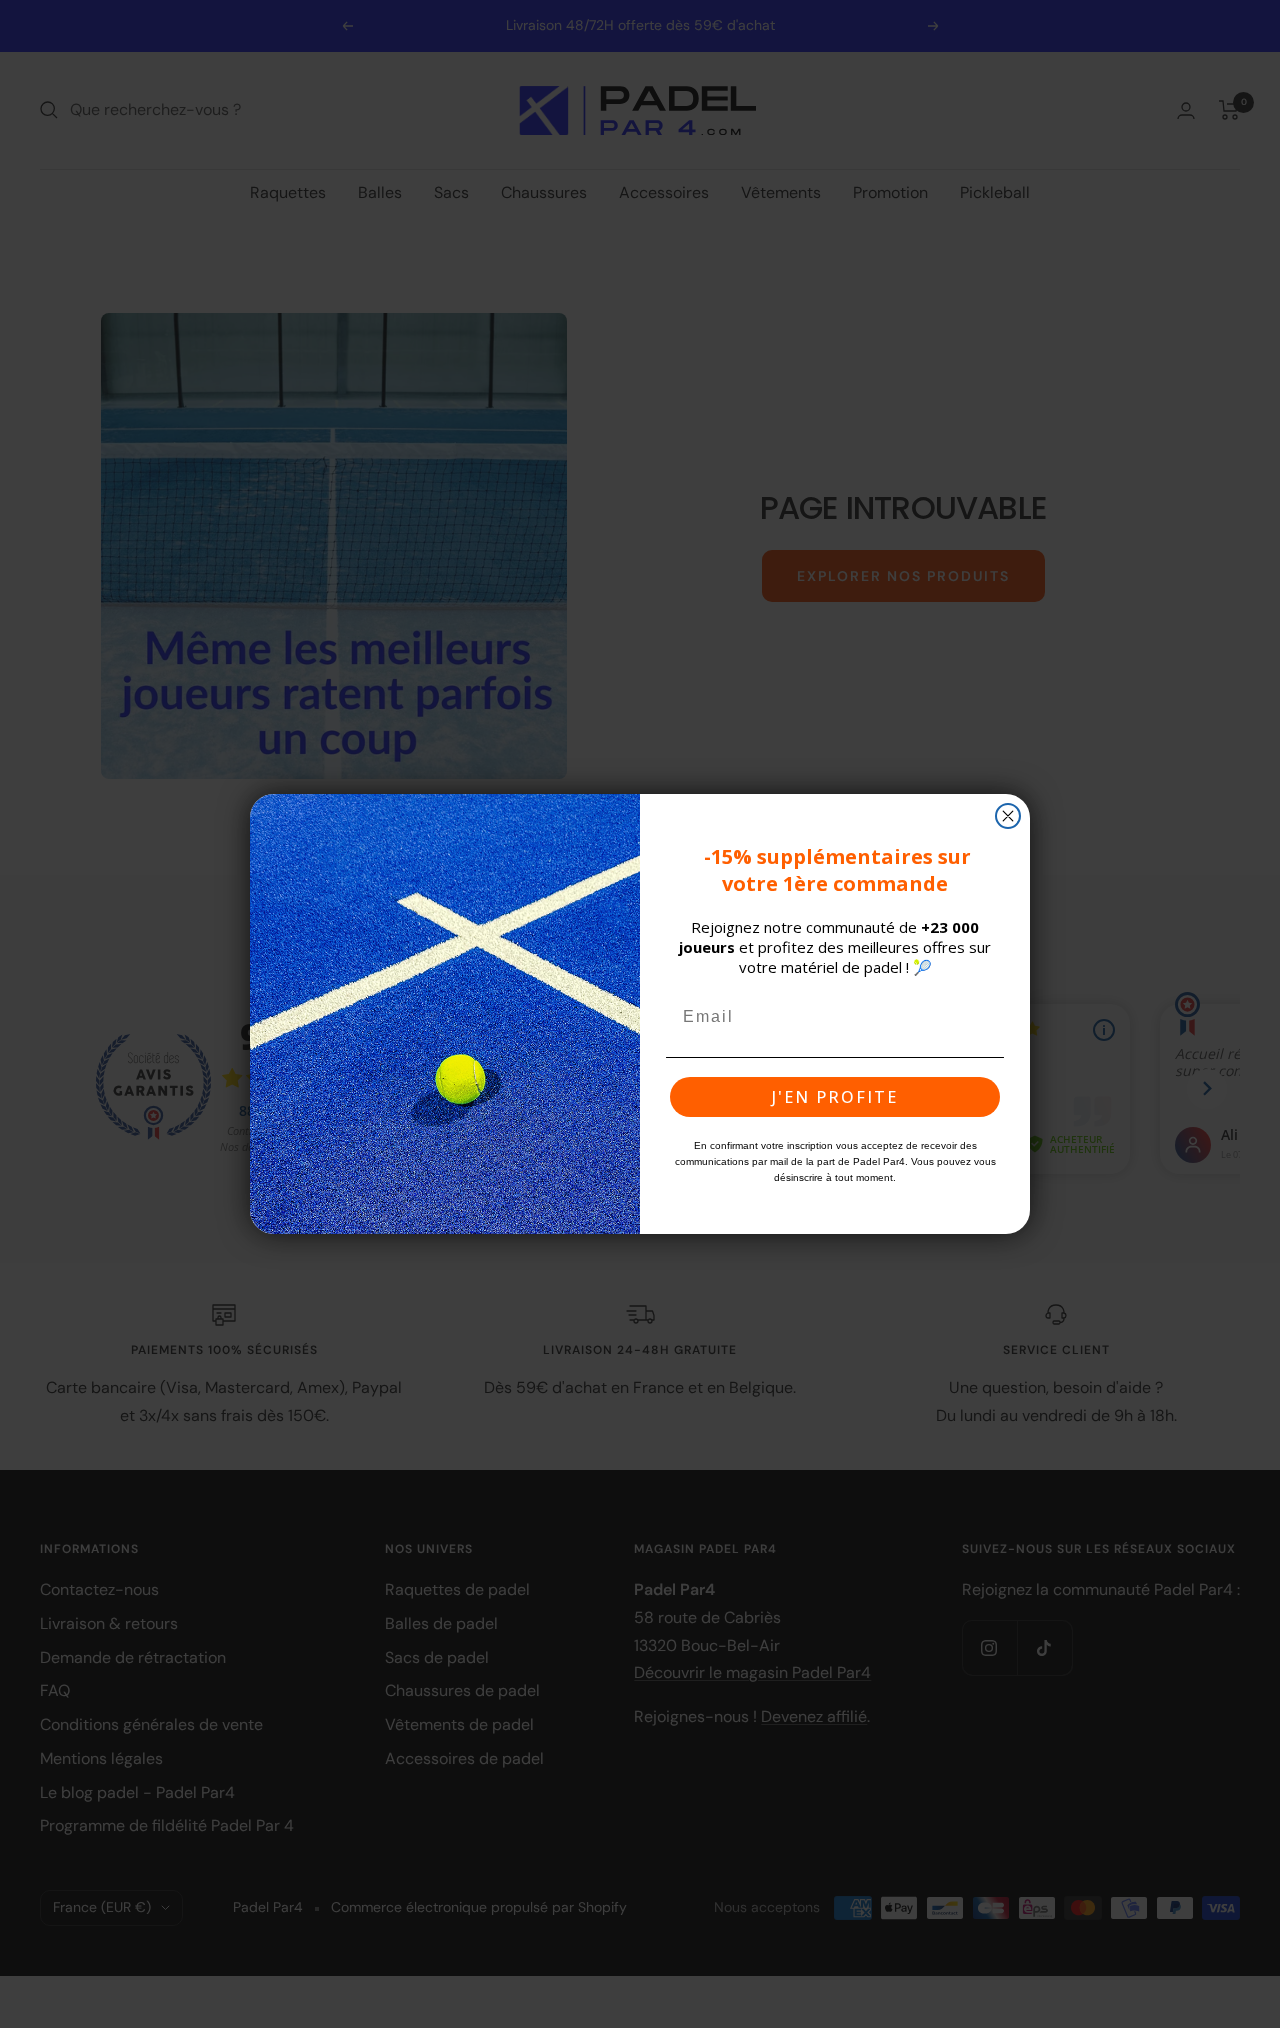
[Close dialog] (1008, 816)
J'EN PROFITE (835, 1097)
